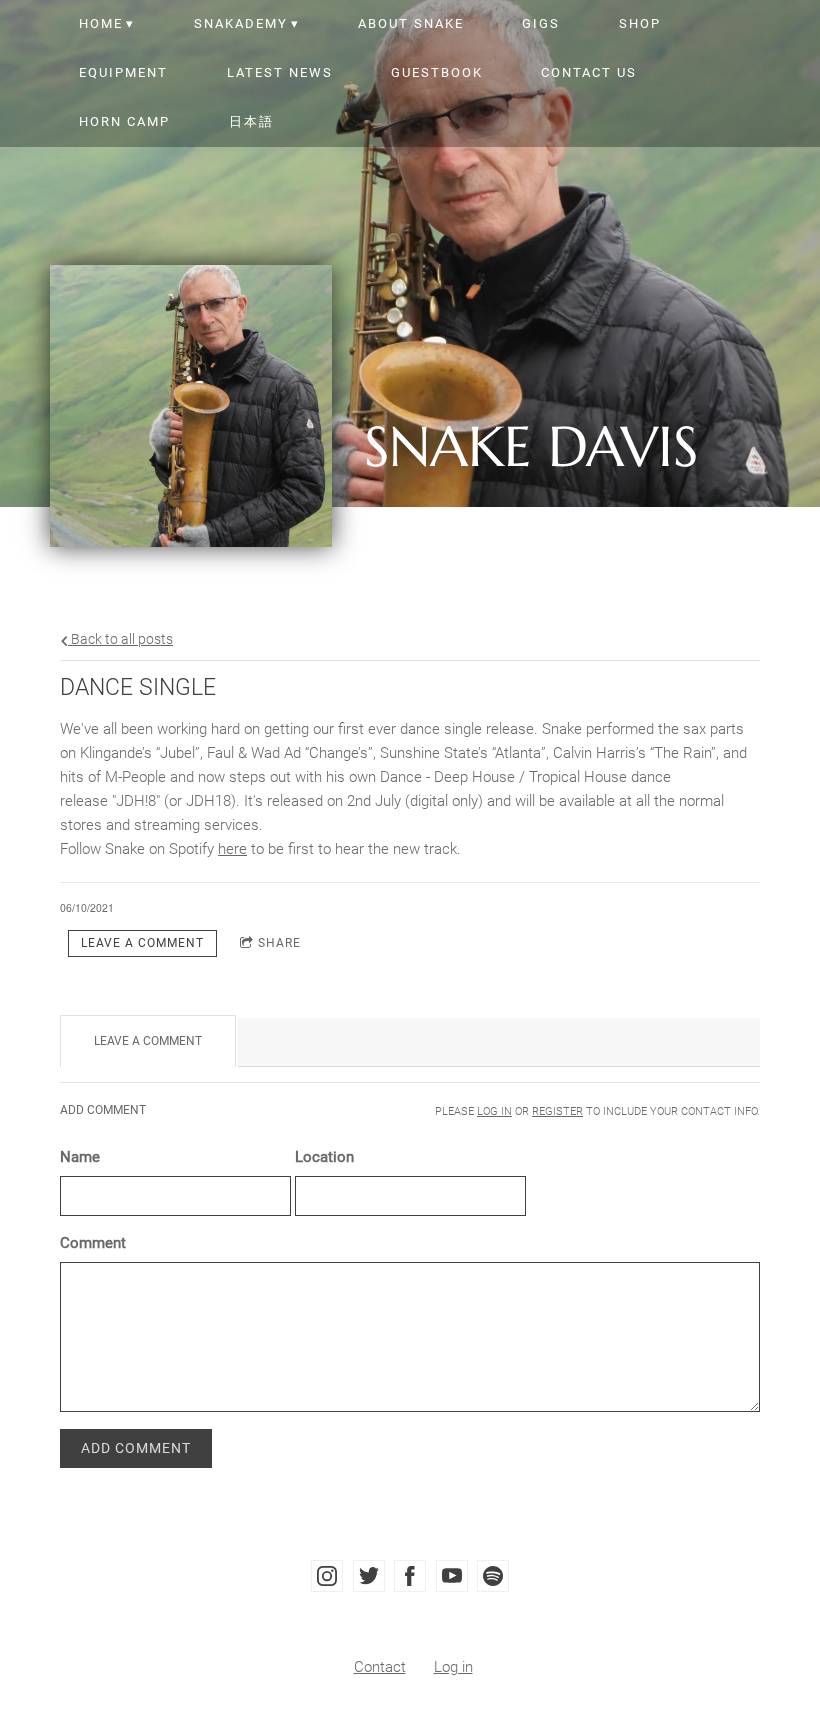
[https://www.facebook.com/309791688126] (410, 1576)
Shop (640, 23)
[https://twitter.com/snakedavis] (369, 1576)
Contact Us (589, 72)
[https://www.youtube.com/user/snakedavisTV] (452, 1576)
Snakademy (241, 23)
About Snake (411, 23)
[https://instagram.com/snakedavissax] (327, 1576)
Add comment (136, 1448)
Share (279, 943)
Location (324, 1157)
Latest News (280, 72)
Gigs (541, 23)
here (232, 849)
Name (80, 1157)
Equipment (123, 72)
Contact (380, 1667)
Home (101, 23)
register (557, 1111)
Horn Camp (124, 121)
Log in (453, 1667)
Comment (93, 1243)
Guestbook (437, 72)
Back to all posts (120, 639)
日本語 (251, 121)
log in (494, 1111)
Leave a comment (142, 943)
